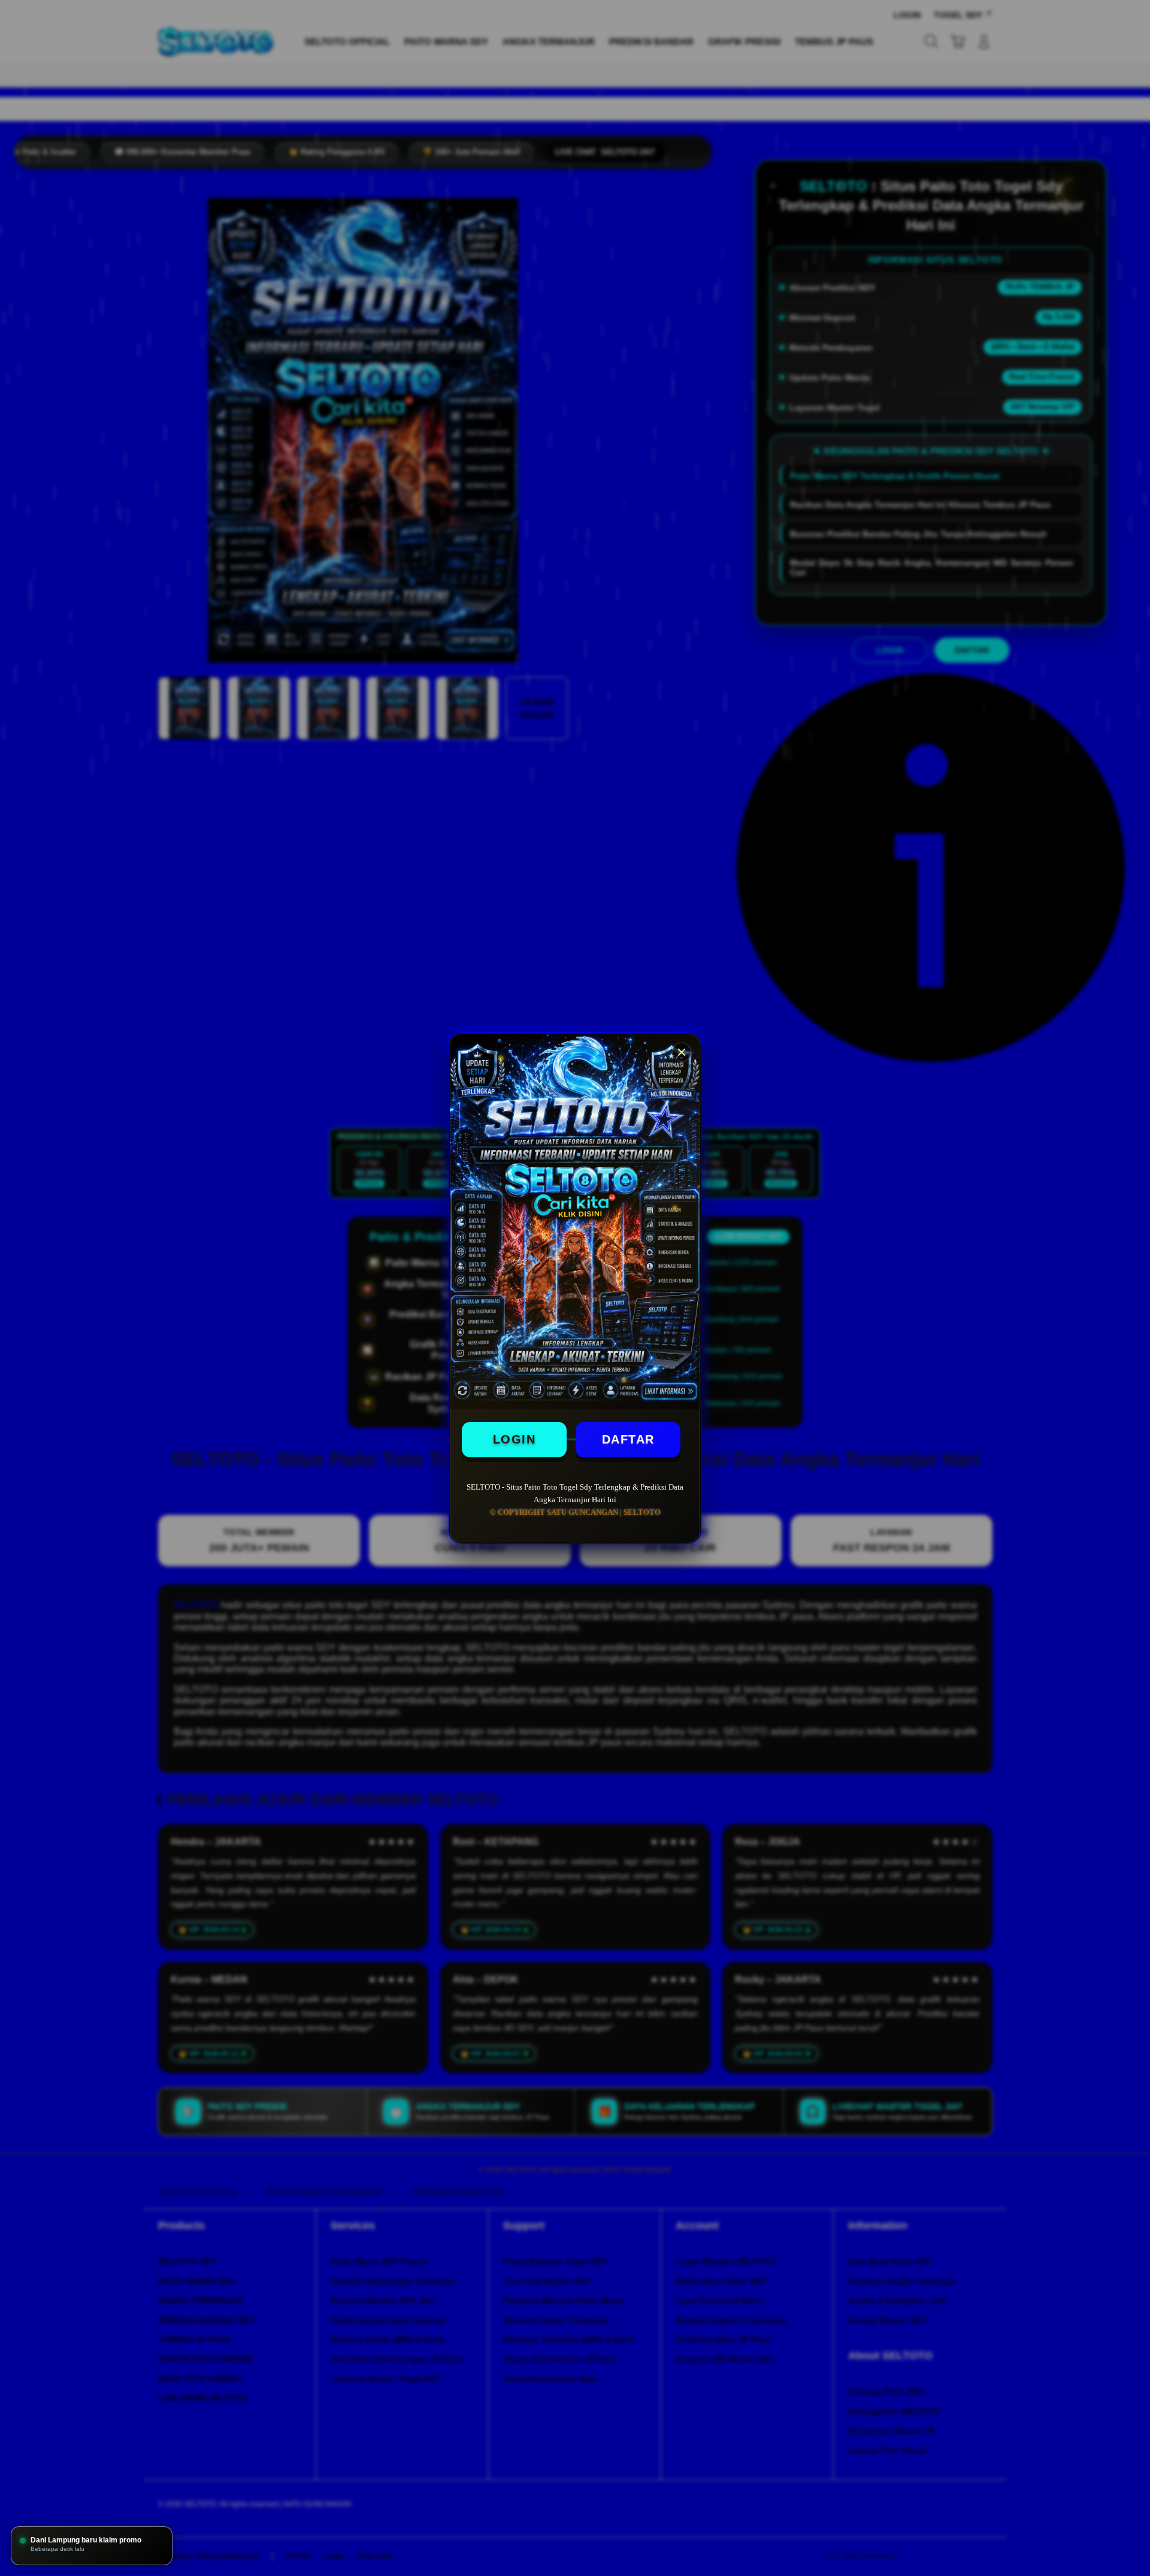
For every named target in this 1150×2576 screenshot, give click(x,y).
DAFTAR (628, 1439)
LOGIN (515, 1439)
